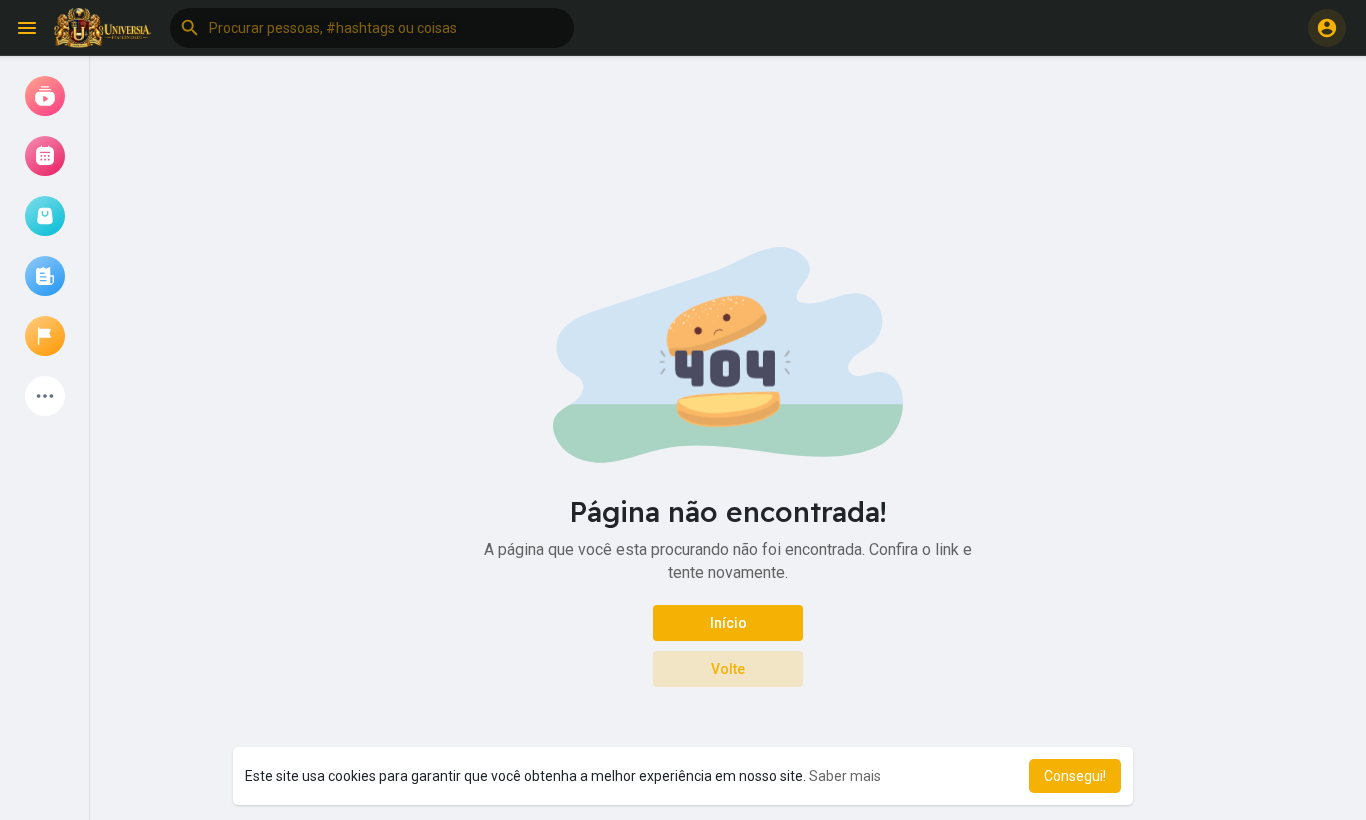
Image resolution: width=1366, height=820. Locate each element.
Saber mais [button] (845, 776)
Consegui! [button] (1075, 776)
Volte (728, 669)
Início (728, 623)
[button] (372, 28)
